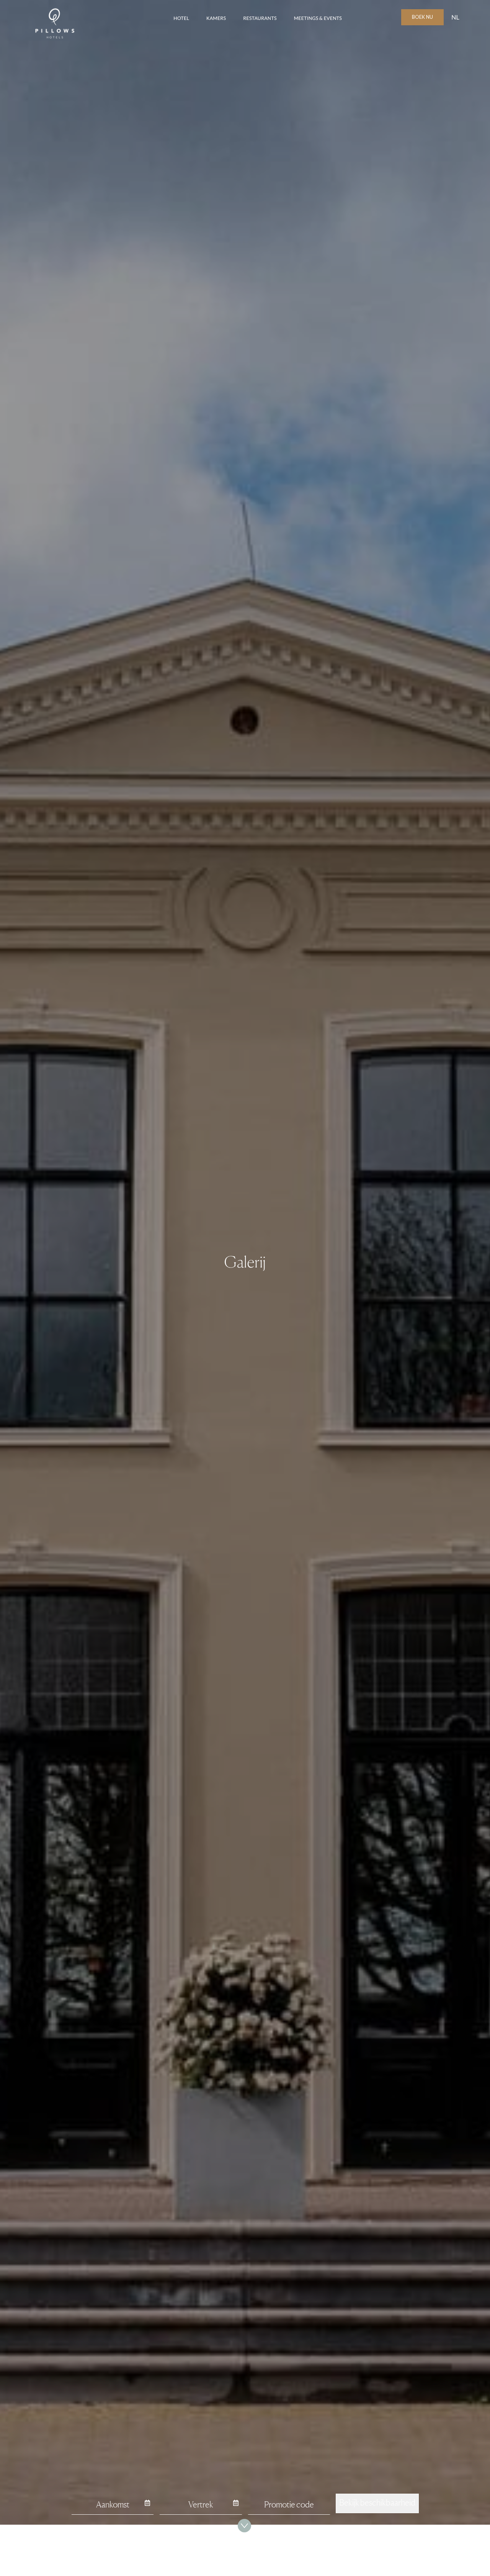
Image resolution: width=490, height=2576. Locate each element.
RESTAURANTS (260, 18)
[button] (455, 17)
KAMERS (216, 18)
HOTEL (181, 18)
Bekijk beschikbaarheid (377, 2502)
